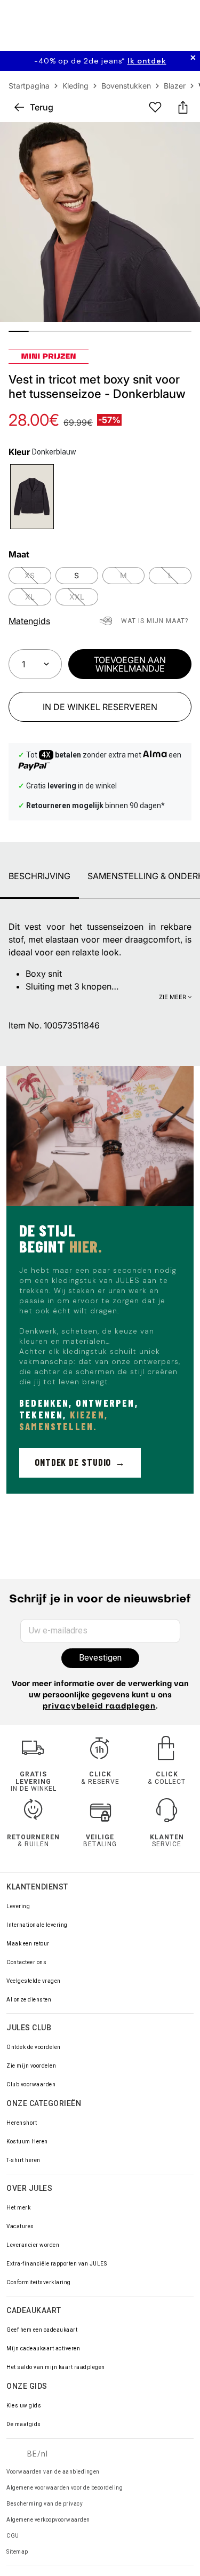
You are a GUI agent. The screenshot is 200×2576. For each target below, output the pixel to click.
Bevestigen (100, 1658)
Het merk (18, 2208)
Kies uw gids (24, 2406)
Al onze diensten (29, 2000)
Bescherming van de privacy (45, 2504)
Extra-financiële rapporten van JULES (57, 2264)
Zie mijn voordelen (31, 2066)
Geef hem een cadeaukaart (42, 2330)
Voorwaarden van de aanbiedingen (53, 2472)
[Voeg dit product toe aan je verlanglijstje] (155, 107)
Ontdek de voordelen (34, 2047)
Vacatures (20, 2226)
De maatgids (24, 2424)
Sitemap (17, 2552)
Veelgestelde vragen (34, 1981)
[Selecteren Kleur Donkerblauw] (32, 497)
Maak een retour (28, 1944)
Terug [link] (42, 107)
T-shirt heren (23, 2160)
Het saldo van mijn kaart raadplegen (56, 2367)
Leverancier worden (33, 2245)
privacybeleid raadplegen (99, 1707)
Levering (18, 1906)
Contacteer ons (26, 1962)
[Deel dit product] (183, 107)
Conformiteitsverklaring (39, 2282)
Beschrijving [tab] (39, 876)
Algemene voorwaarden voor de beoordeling (65, 2488)
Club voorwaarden (31, 2084)
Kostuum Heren (27, 2142)
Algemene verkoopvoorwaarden (48, 2520)
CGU (13, 2536)
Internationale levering (37, 1925)
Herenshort (22, 2123)
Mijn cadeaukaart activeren (43, 2348)
